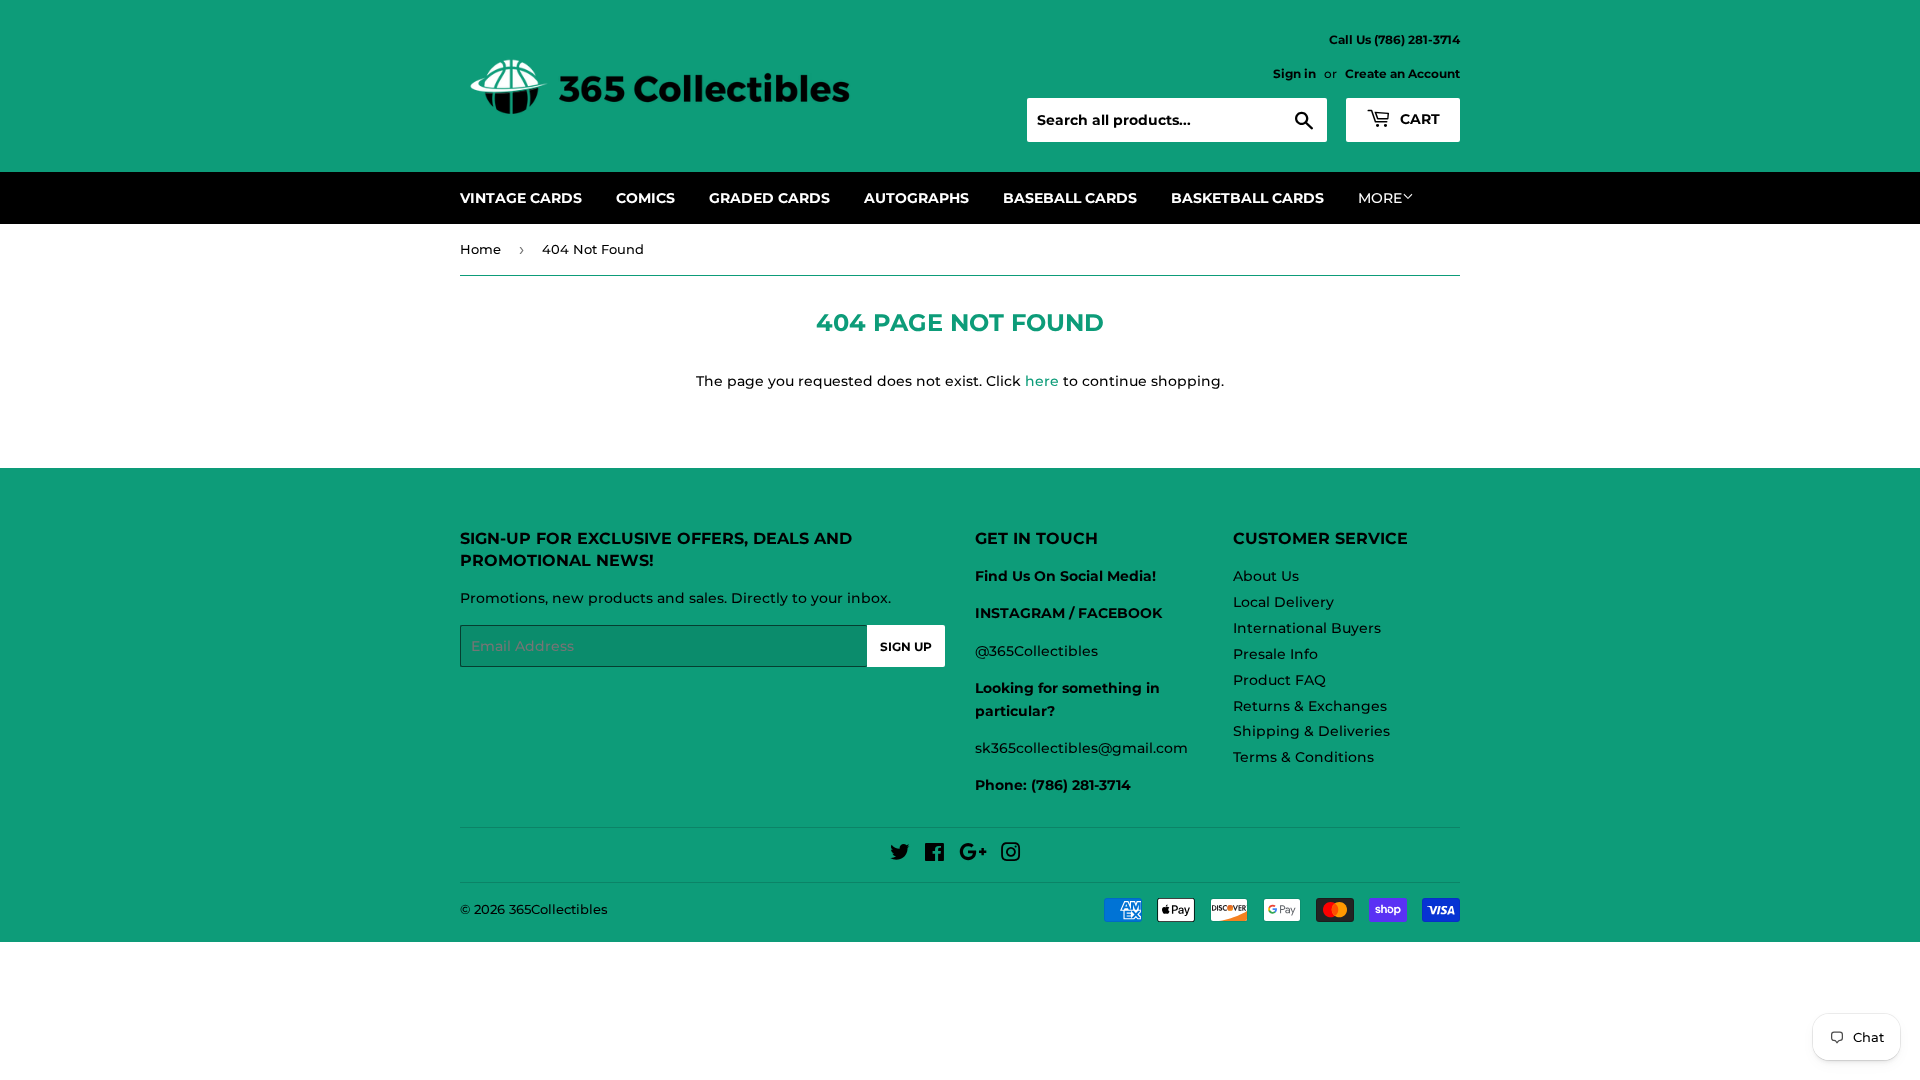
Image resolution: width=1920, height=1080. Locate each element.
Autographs (916, 198)
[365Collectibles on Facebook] (934, 855)
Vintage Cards (521, 198)
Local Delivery (1283, 602)
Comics (645, 198)
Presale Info (1275, 654)
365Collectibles (558, 909)
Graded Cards (769, 198)
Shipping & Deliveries (1311, 731)
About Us (1266, 576)
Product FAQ (1279, 680)
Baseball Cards (1070, 198)
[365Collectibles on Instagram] (1011, 855)
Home (480, 249)
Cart (1418, 119)
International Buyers (1307, 628)
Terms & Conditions (1303, 757)
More (1380, 198)
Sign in (1294, 73)
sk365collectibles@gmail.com (1081, 748)
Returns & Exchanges (1310, 706)
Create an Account (1402, 73)
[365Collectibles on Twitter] (900, 855)
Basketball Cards (1247, 198)
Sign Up (906, 646)
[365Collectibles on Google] (973, 855)
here (1042, 381)
